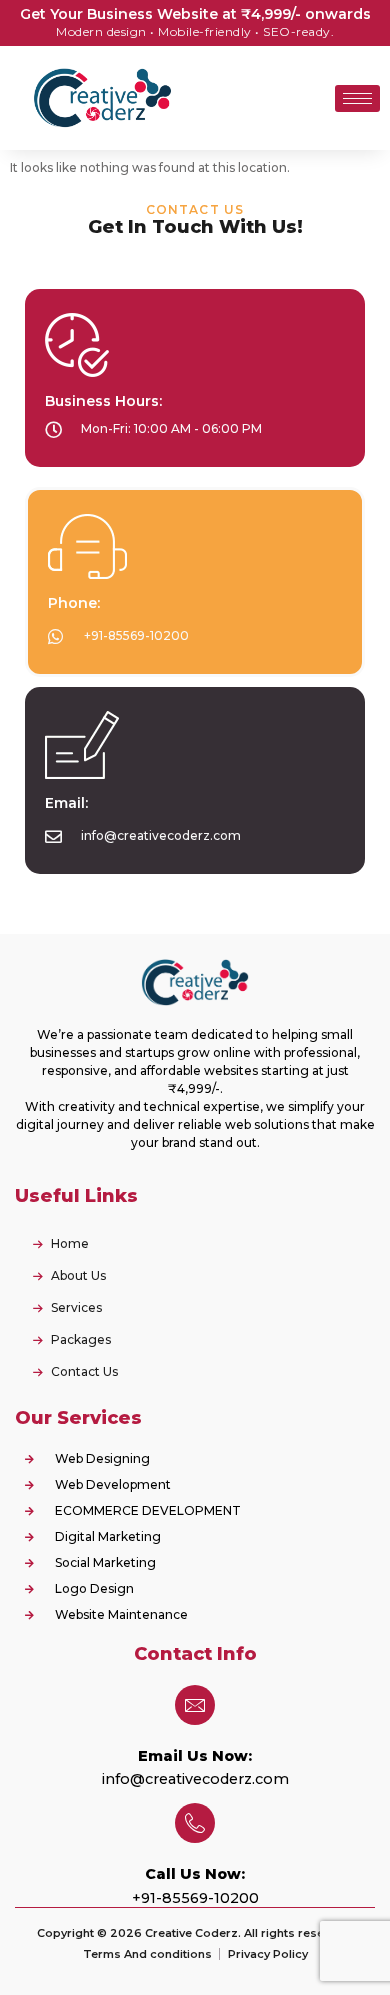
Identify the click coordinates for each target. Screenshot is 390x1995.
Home (70, 1243)
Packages (81, 1339)
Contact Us (84, 1371)
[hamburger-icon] (357, 98)
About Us (78, 1275)
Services (76, 1307)
